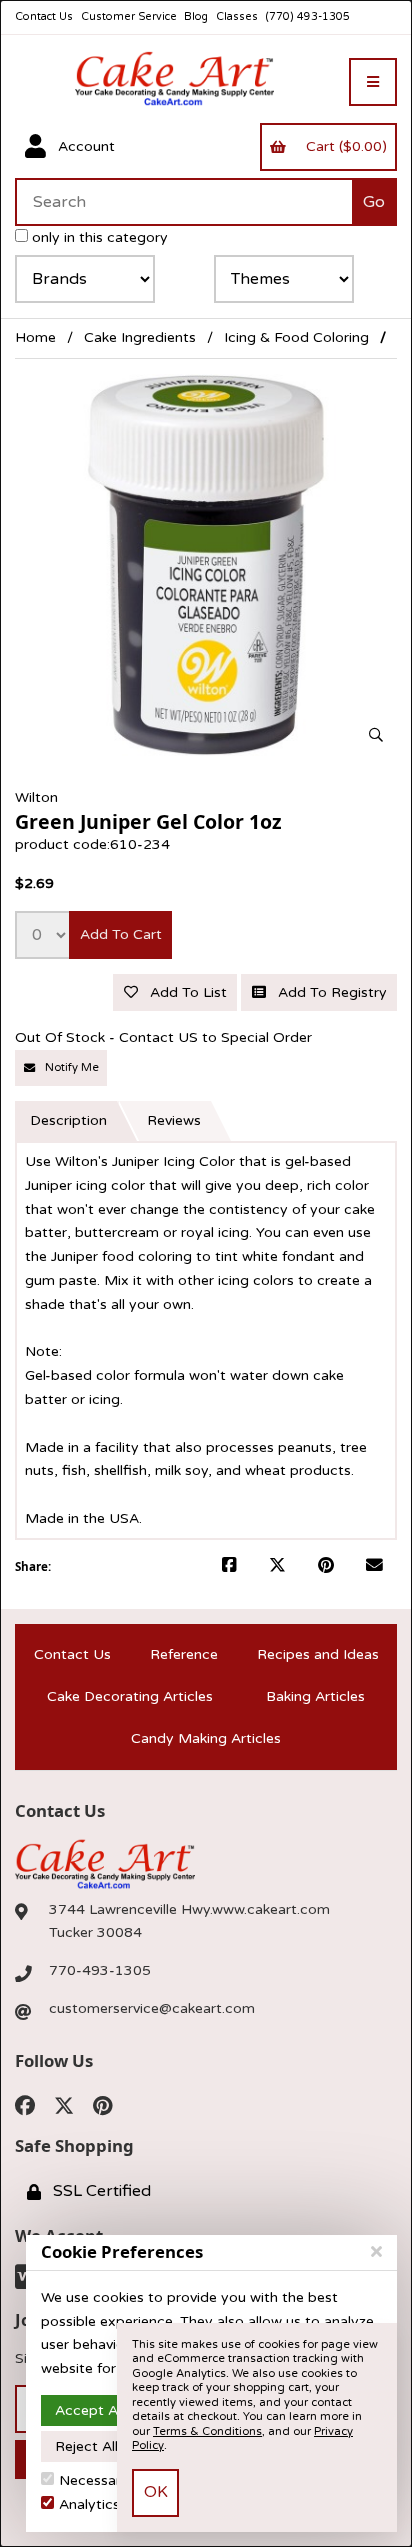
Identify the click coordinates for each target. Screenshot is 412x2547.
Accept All (89, 2410)
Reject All (86, 2446)
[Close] (376, 2252)
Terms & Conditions (207, 2431)
